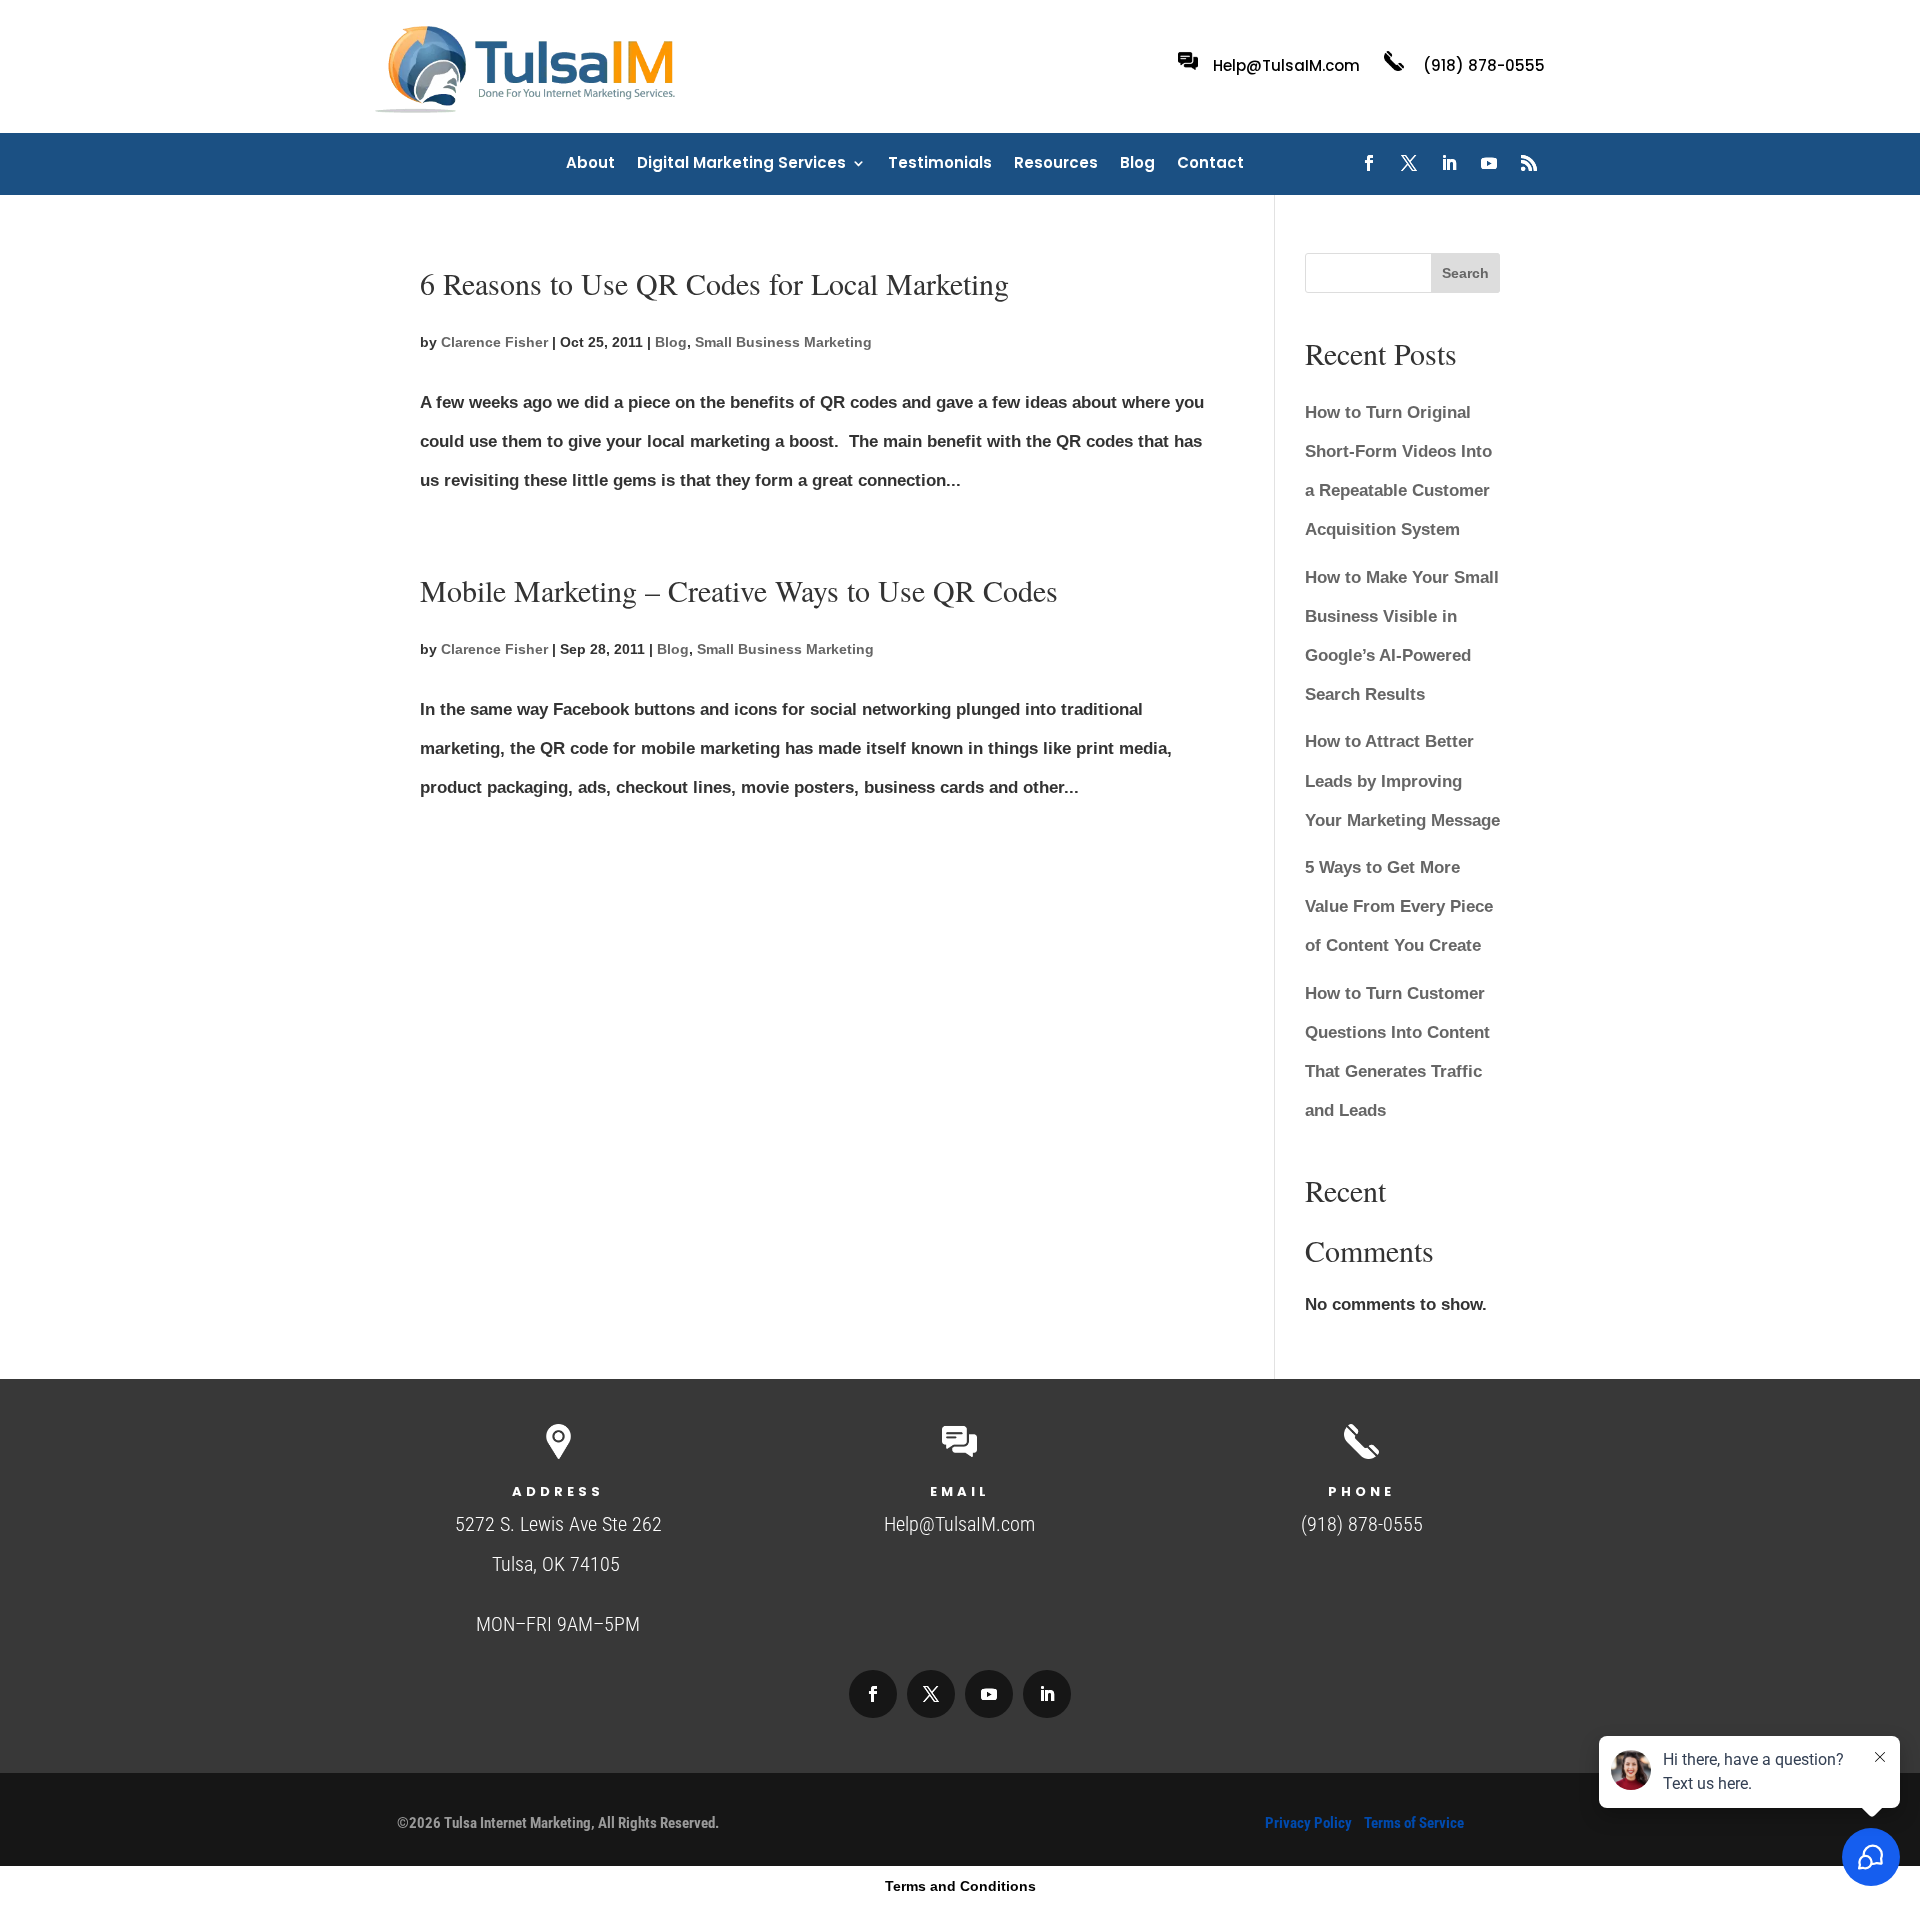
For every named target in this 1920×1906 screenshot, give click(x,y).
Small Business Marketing (783, 342)
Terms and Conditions (960, 1886)
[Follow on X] (1409, 163)
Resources (1056, 164)
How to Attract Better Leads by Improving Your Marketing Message (1402, 780)
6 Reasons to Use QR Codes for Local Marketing (714, 283)
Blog (1137, 164)
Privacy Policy (1308, 1823)
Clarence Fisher (494, 342)
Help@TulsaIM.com (1286, 65)
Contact (1210, 164)
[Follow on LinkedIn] (1449, 163)
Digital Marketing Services (741, 164)
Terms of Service (1414, 1823)
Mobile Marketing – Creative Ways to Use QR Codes (739, 590)
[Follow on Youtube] (1489, 163)
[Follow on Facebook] (1369, 163)
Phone (1361, 1491)
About (590, 164)
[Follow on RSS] (1529, 163)
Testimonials (940, 164)
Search (1465, 273)
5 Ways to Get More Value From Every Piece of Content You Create (1399, 906)
